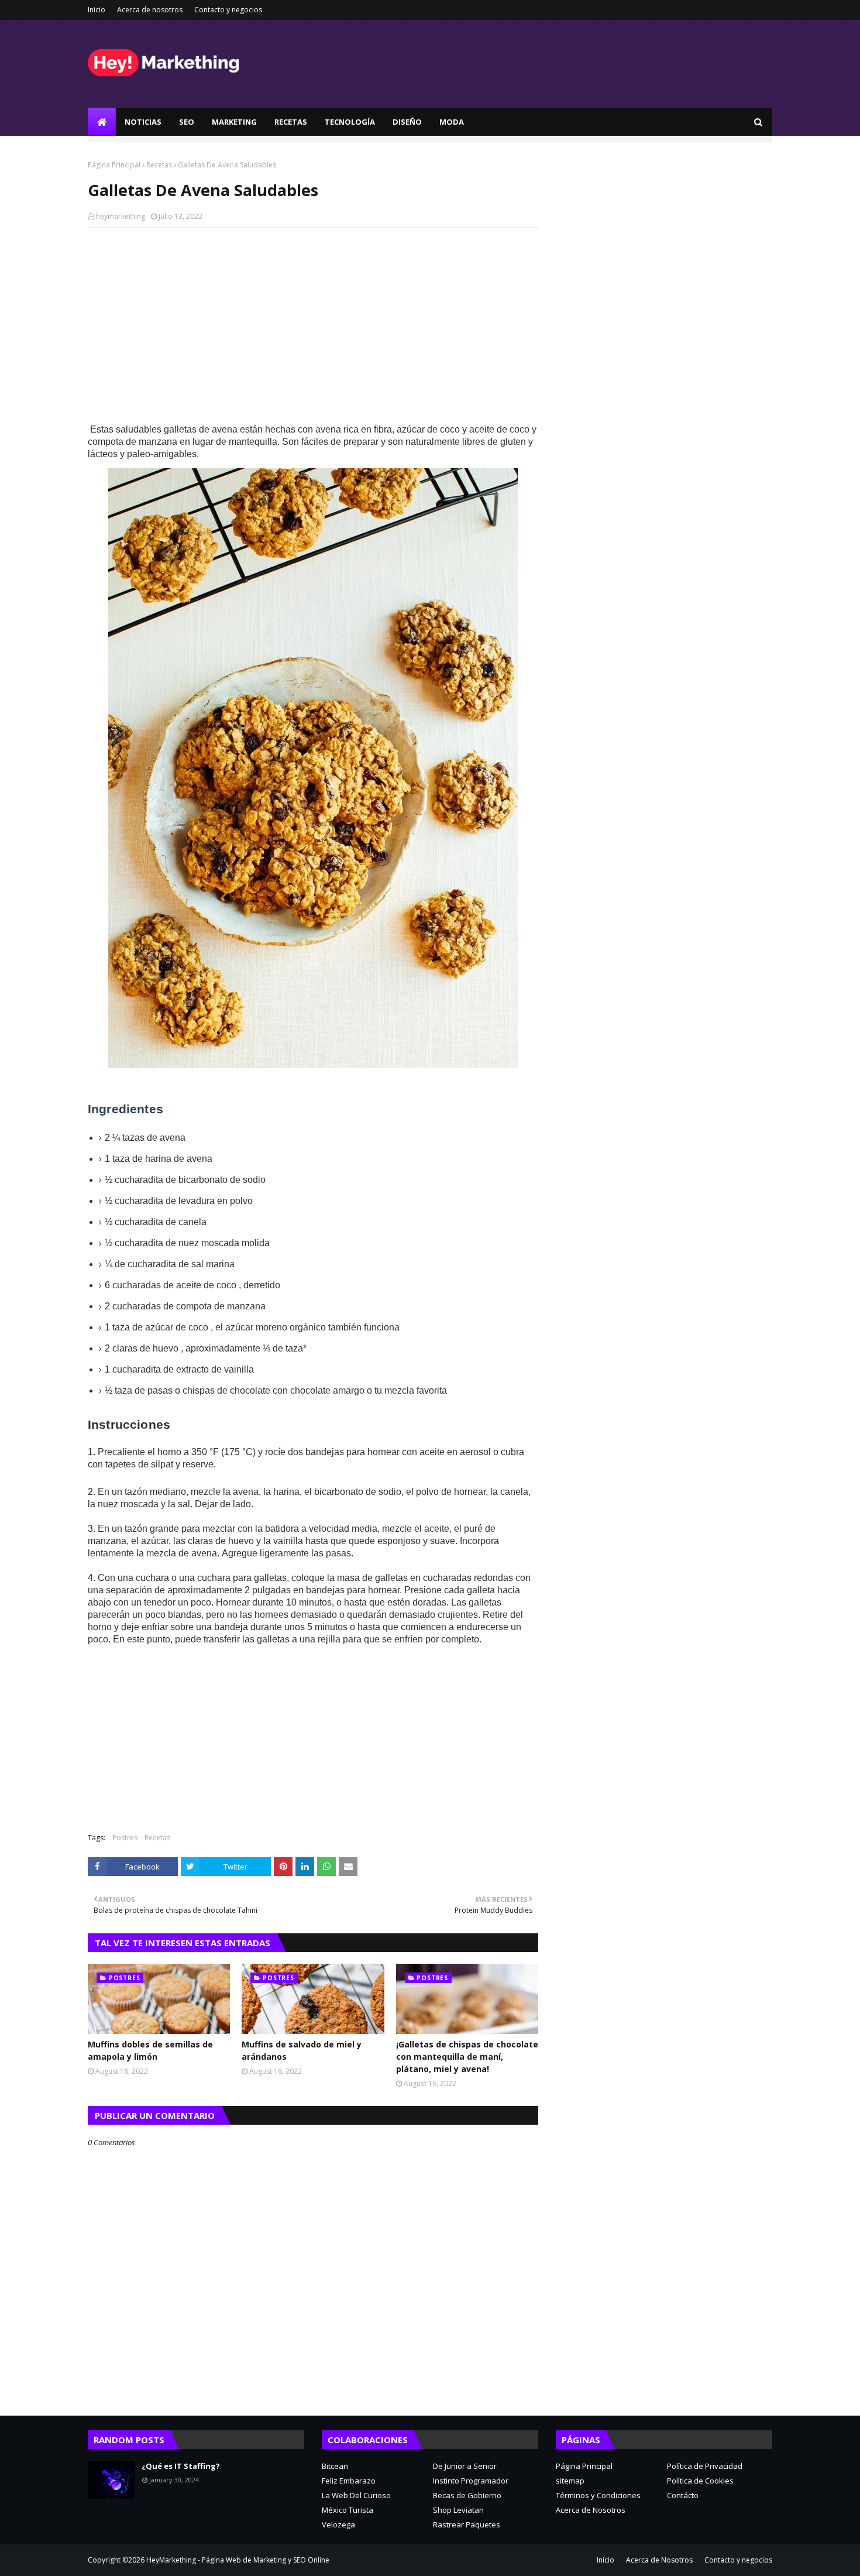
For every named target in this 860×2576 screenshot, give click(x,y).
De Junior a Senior (465, 2466)
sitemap (570, 2481)
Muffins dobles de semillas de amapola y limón (150, 2050)
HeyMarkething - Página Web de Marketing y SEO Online (238, 2560)
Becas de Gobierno (467, 2495)
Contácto (683, 2495)
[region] (450, 1209)
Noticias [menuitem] (143, 122)
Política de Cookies (700, 2481)
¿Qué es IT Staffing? (181, 2466)
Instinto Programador (471, 2481)
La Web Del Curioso (356, 2495)
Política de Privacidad (705, 2466)
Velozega (338, 2524)
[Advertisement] (313, 321)
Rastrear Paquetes (467, 2524)
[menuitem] (102, 122)
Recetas (159, 165)
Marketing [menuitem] (234, 122)
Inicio (97, 10)
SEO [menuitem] (187, 122)
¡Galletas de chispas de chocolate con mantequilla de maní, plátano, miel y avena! (467, 2057)
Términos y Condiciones (598, 2495)
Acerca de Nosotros (591, 2510)
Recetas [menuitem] (291, 122)
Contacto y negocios (228, 10)
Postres (125, 1838)
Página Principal (114, 165)
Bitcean (335, 2466)
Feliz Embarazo (349, 2481)
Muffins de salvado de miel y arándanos (302, 2050)
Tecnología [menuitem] (350, 122)
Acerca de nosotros (150, 10)
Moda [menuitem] (452, 122)
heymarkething (121, 216)
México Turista (348, 2510)
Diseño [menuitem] (407, 122)
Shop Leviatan (458, 2510)
